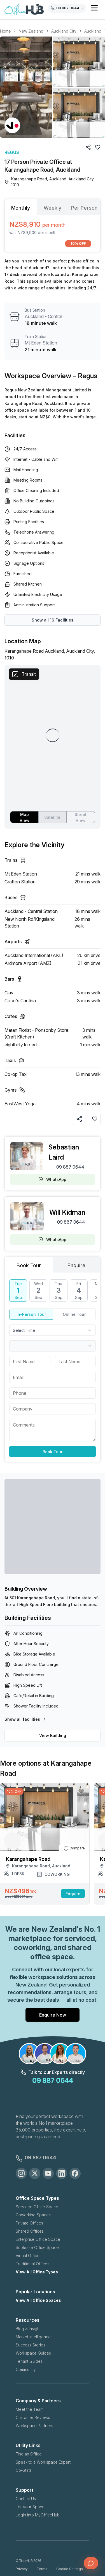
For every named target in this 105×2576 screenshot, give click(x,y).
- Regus (85, 376)
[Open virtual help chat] (91, 2563)
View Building (53, 1735)
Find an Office (29, 2454)
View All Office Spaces (38, 2300)
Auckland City (64, 31)
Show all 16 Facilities (53, 620)
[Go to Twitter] (35, 2173)
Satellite (52, 817)
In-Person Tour (31, 1314)
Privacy (22, 2569)
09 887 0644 (70, 1167)
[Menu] (94, 8)
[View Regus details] (12, 125)
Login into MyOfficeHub (38, 2515)
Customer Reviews (33, 2417)
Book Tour (53, 1452)
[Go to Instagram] (21, 2173)
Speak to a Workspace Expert (43, 2462)
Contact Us (26, 2499)
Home (5, 31)
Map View (25, 817)
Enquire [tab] (76, 1265)
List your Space (30, 2507)
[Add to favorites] (95, 1119)
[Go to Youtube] (48, 2173)
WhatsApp (56, 1179)
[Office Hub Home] (24, 10)
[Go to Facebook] (75, 2173)
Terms (42, 2569)
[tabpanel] (53, 233)
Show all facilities (22, 1719)
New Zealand (31, 31)
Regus (12, 152)
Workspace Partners (34, 2426)
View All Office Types (37, 2272)
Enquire (73, 1894)
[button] (53, 87)
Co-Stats (24, 2470)
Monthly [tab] (21, 208)
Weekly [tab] (53, 208)
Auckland (93, 31)
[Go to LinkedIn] (62, 2173)
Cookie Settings (70, 2569)
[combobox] (53, 1330)
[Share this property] (79, 1119)
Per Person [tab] (84, 208)
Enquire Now (53, 2015)
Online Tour (74, 1314)
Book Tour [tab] (29, 1265)
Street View (81, 817)
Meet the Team (30, 2409)
